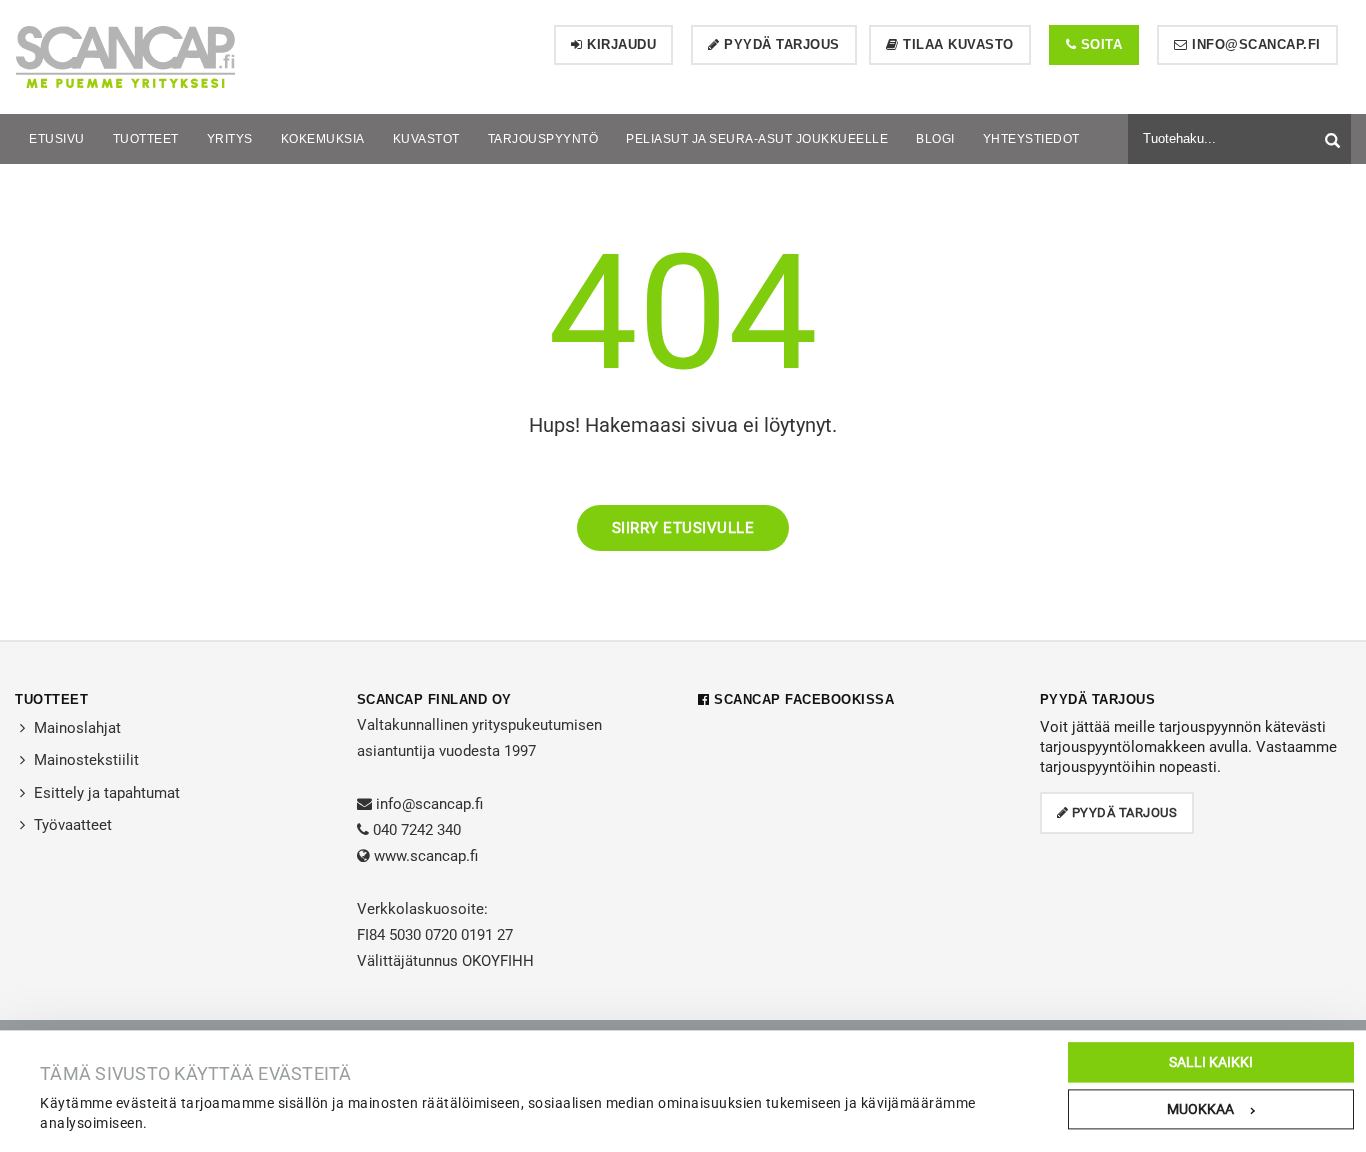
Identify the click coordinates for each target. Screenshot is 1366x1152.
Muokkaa (1200, 1109)
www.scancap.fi (426, 856)
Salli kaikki (1211, 1062)
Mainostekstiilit (86, 760)
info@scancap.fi (1254, 44)
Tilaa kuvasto (956, 44)
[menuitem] (57, 139)
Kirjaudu (620, 44)
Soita (1099, 44)
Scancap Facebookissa (802, 699)
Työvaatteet (73, 825)
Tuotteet (51, 699)
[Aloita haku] (1335, 136)
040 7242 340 (417, 830)
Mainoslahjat (77, 728)
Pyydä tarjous (780, 44)
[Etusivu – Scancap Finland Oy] (125, 56)
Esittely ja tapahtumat (107, 793)
